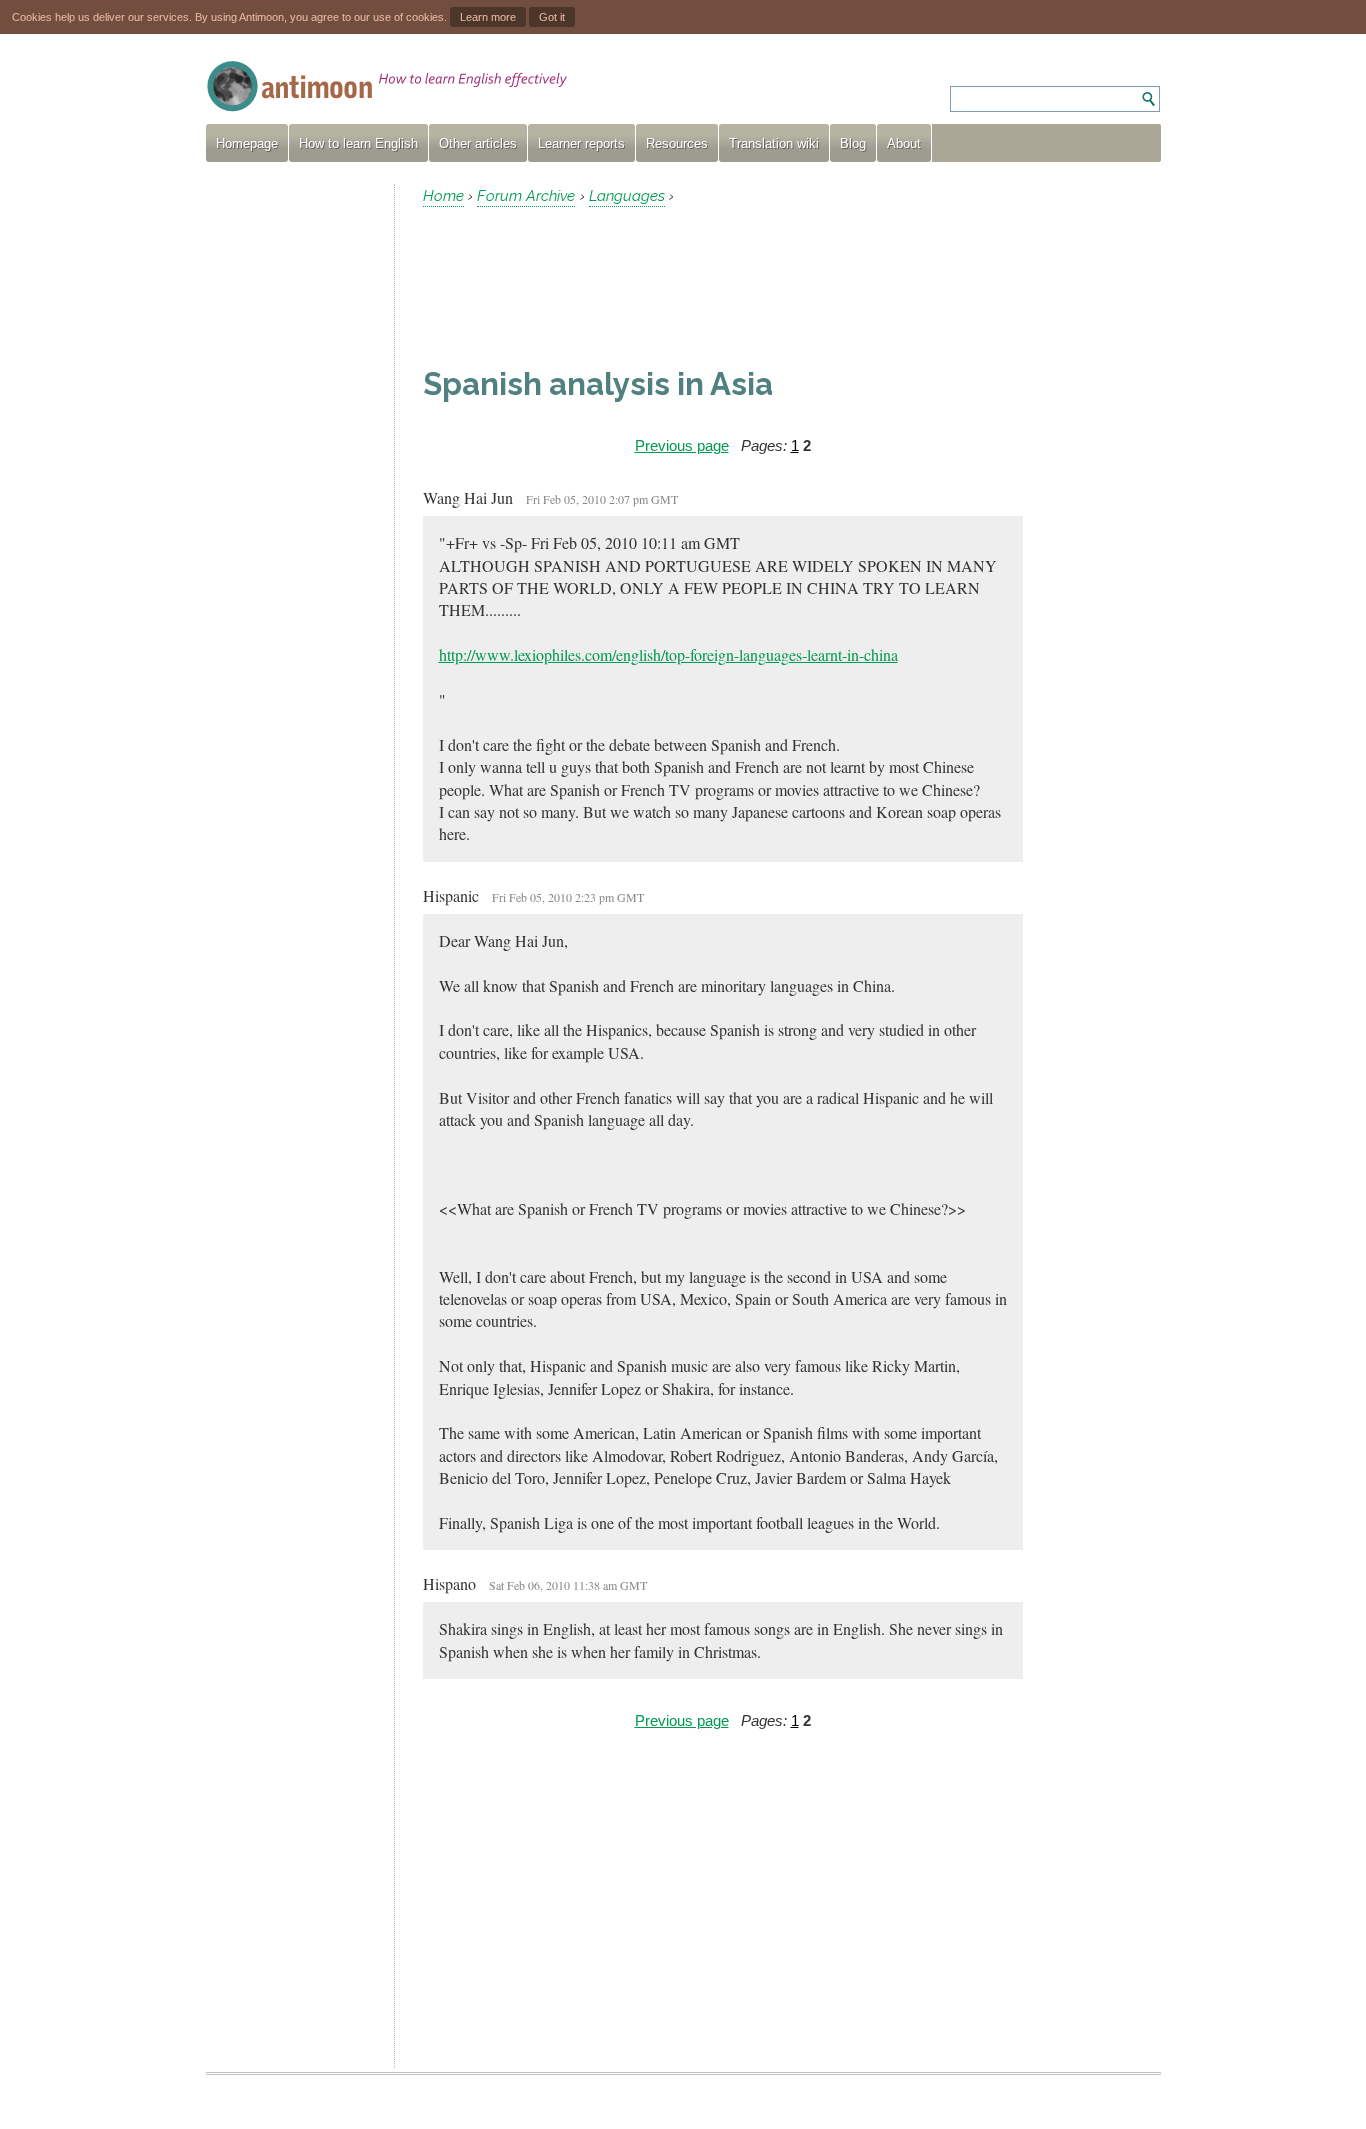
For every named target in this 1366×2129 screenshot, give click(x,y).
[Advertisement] (292, 484)
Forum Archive (526, 196)
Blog (853, 143)
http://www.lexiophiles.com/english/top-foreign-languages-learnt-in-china (668, 654)
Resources (677, 143)
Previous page (682, 445)
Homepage (247, 143)
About (904, 143)
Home (443, 196)
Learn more (488, 17)
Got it (552, 17)
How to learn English (358, 143)
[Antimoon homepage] (387, 86)
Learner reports (581, 143)
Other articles (478, 143)
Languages (627, 196)
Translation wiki (774, 143)
